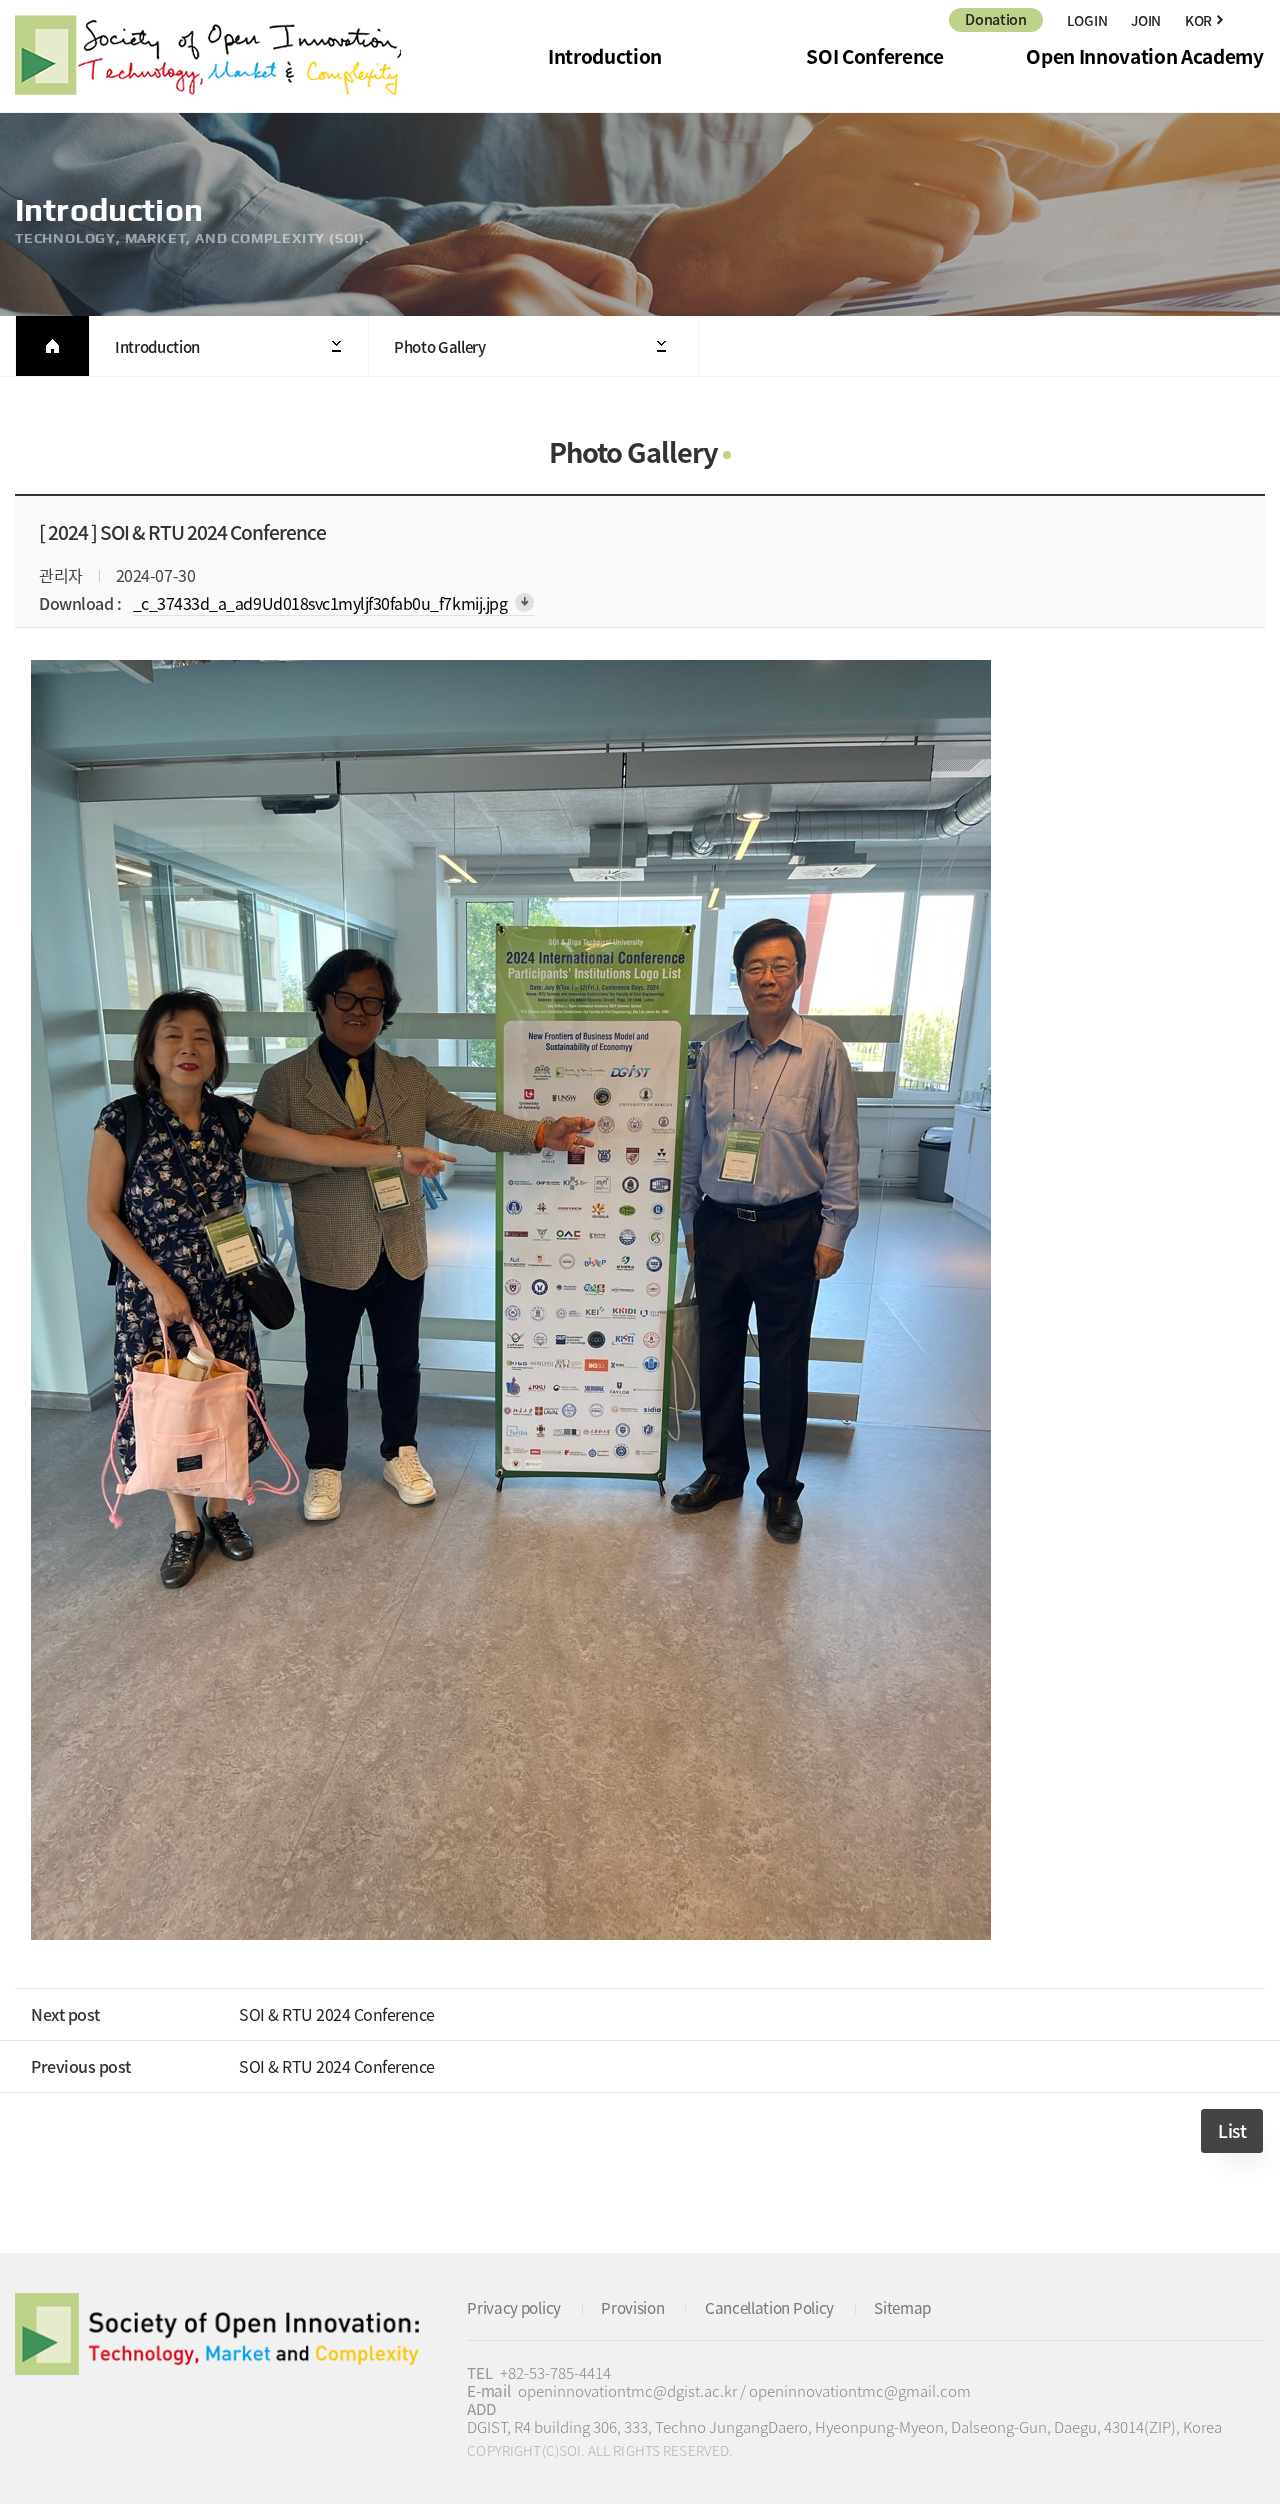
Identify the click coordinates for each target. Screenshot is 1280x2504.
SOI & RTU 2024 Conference (337, 2014)
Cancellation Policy (769, 2307)
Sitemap (902, 2307)
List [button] (1232, 2131)
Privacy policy (514, 2307)
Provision (632, 2307)
